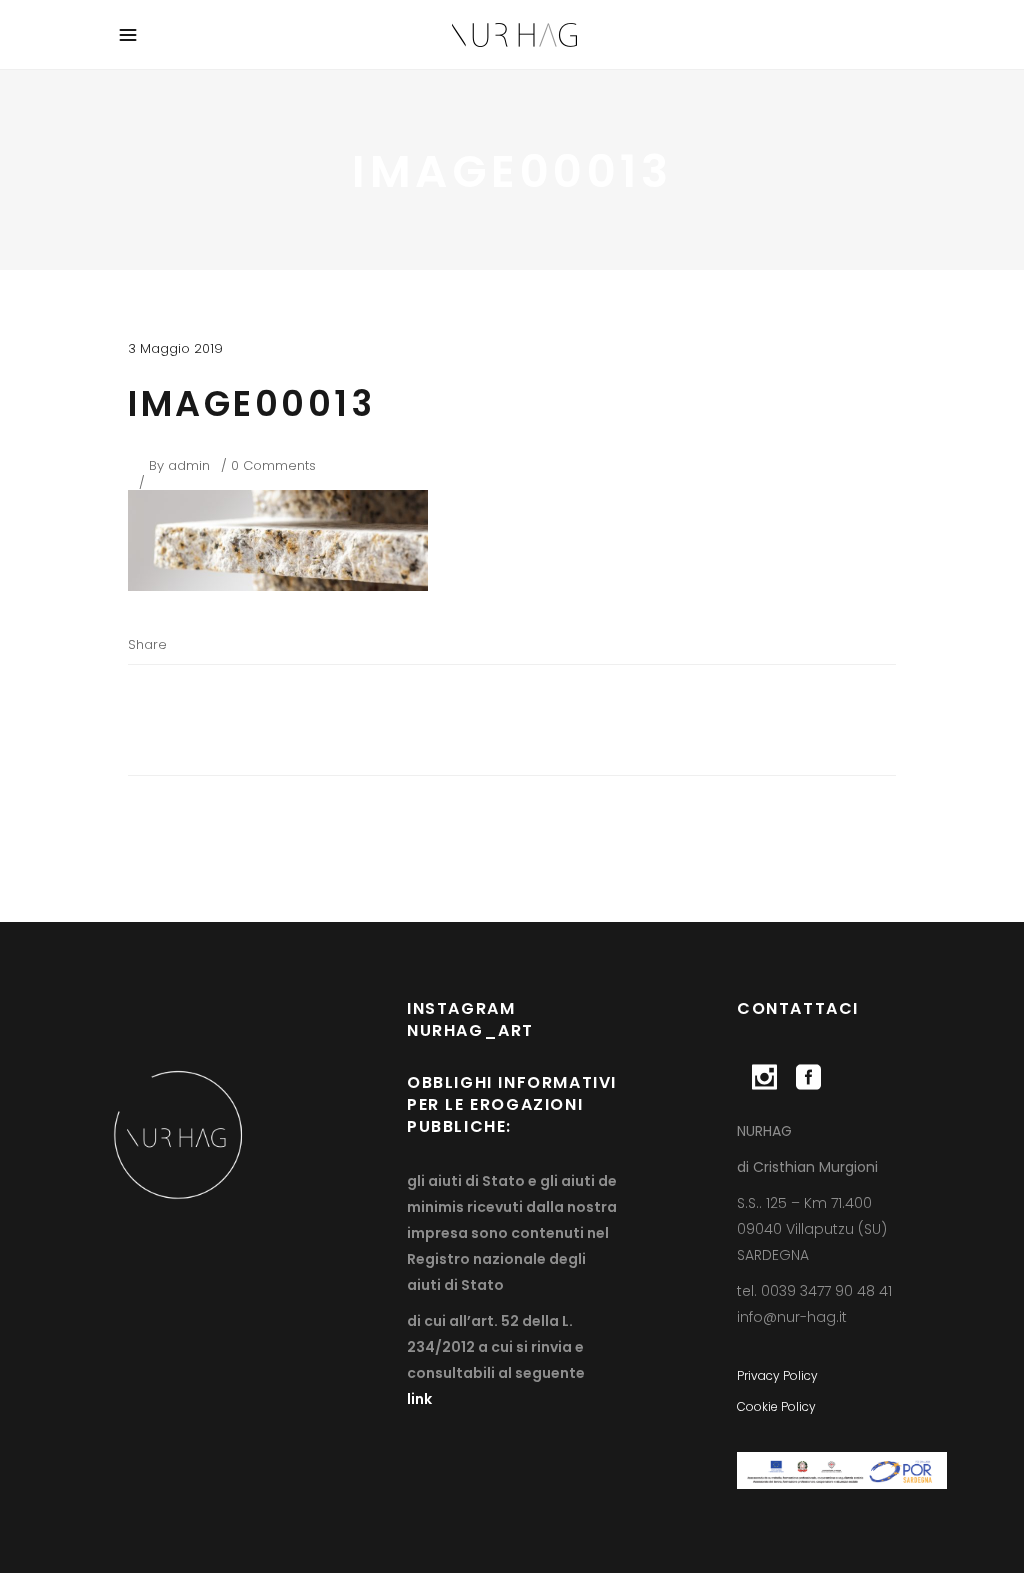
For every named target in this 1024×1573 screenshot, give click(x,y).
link (419, 1399)
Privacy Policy (777, 1375)
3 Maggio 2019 (175, 348)
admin (189, 465)
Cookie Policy (776, 1406)
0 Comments (273, 465)
